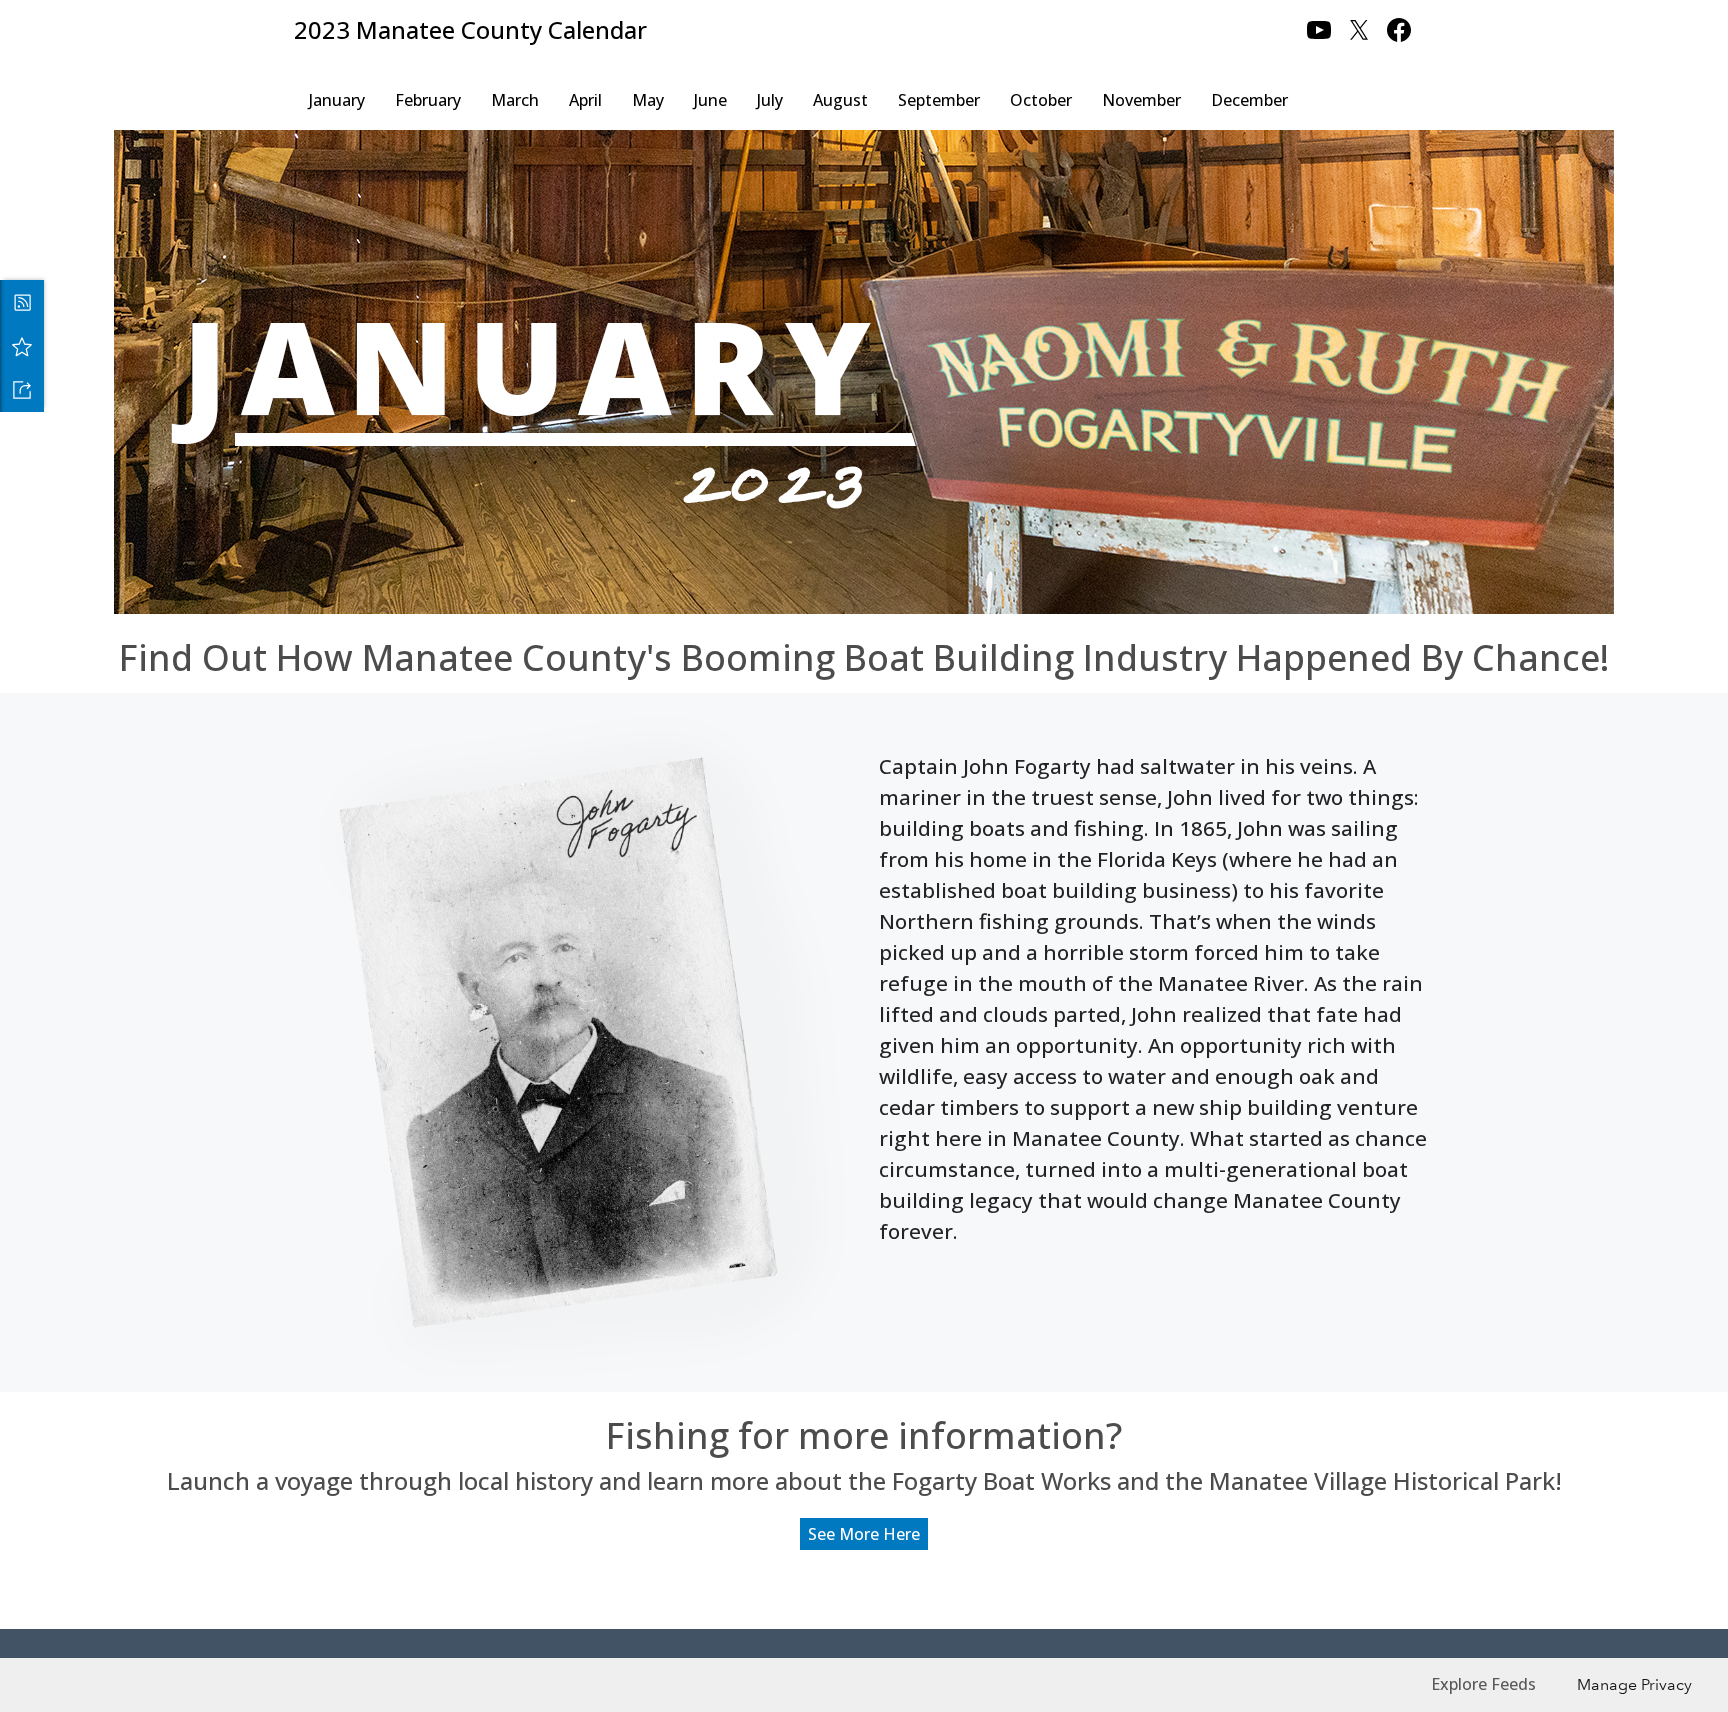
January (337, 100)
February (428, 100)
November (1141, 100)
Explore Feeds (1483, 1684)
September (939, 100)
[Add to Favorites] (22, 346)
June (710, 100)
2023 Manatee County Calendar (470, 29)
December (1249, 100)
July (770, 100)
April (585, 100)
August (840, 100)
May (648, 100)
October (1041, 100)
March (515, 100)
